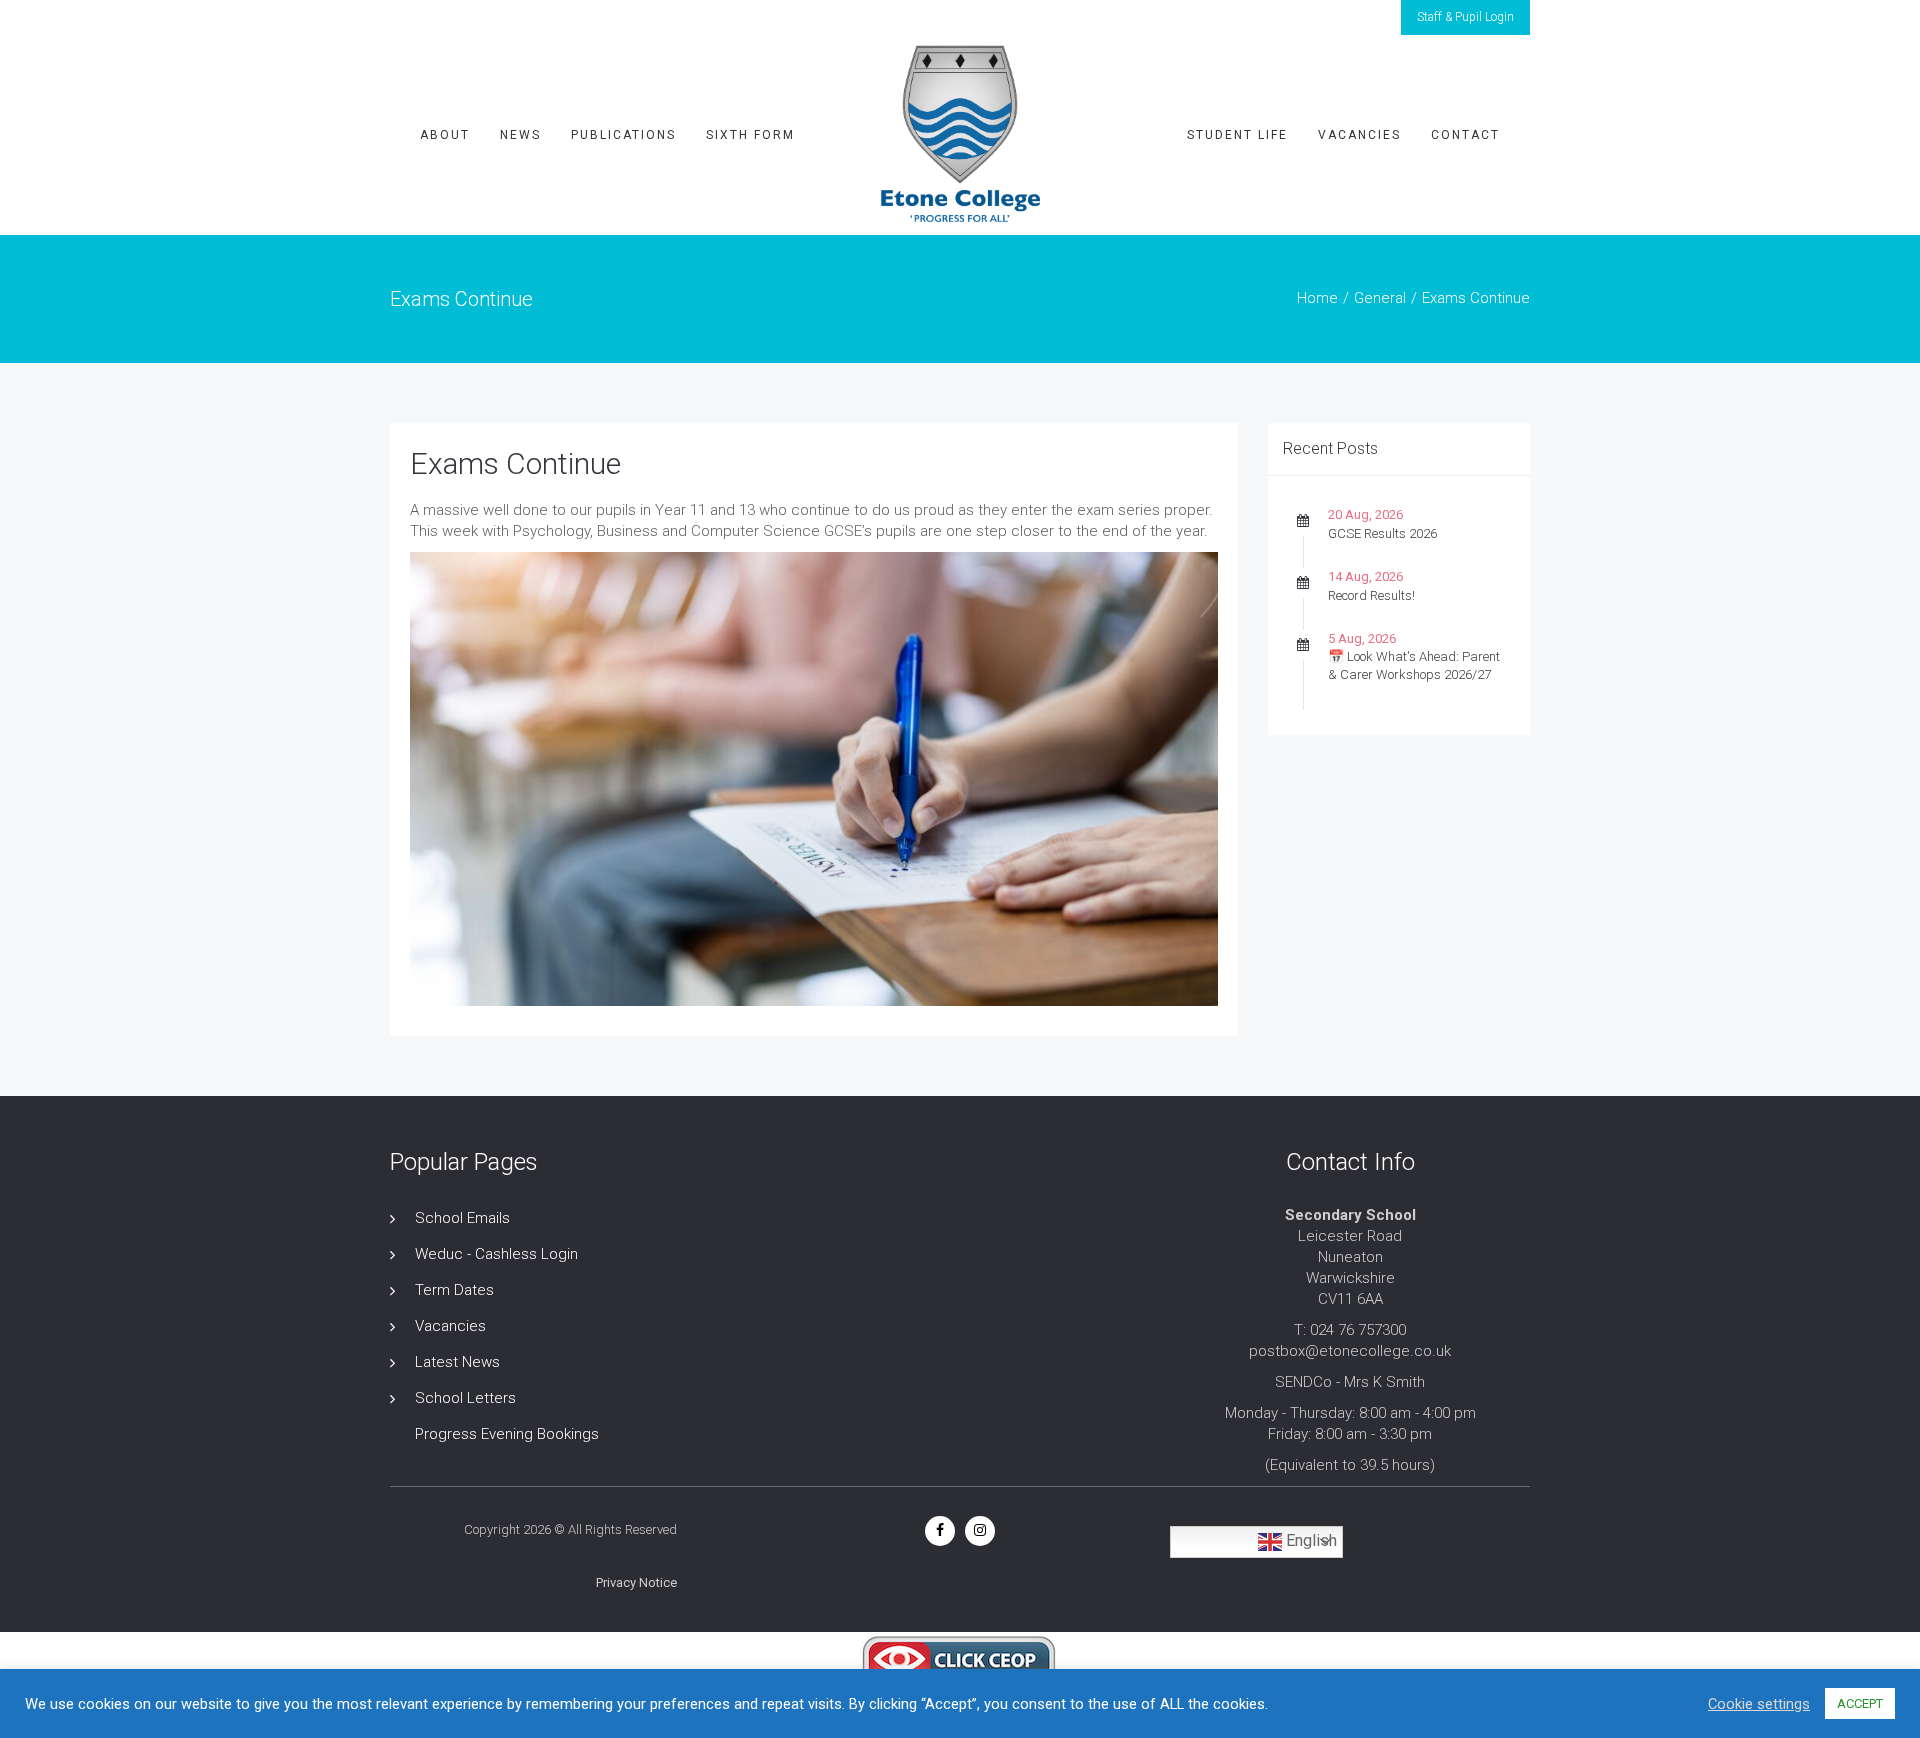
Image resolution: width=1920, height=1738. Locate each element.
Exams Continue (515, 463)
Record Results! (1371, 595)
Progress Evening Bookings (507, 1434)
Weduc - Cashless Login (496, 1254)
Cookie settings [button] (1759, 1704)
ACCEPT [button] (1860, 1703)
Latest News (457, 1362)
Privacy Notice (636, 1582)
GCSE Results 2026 (1382, 533)
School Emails (462, 1218)
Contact (1465, 135)
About (445, 135)
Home (1317, 298)
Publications (623, 135)
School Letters (465, 1398)
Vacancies (1359, 135)
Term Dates (454, 1290)
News (520, 135)
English (1309, 1540)
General (1380, 298)
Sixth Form (750, 135)
